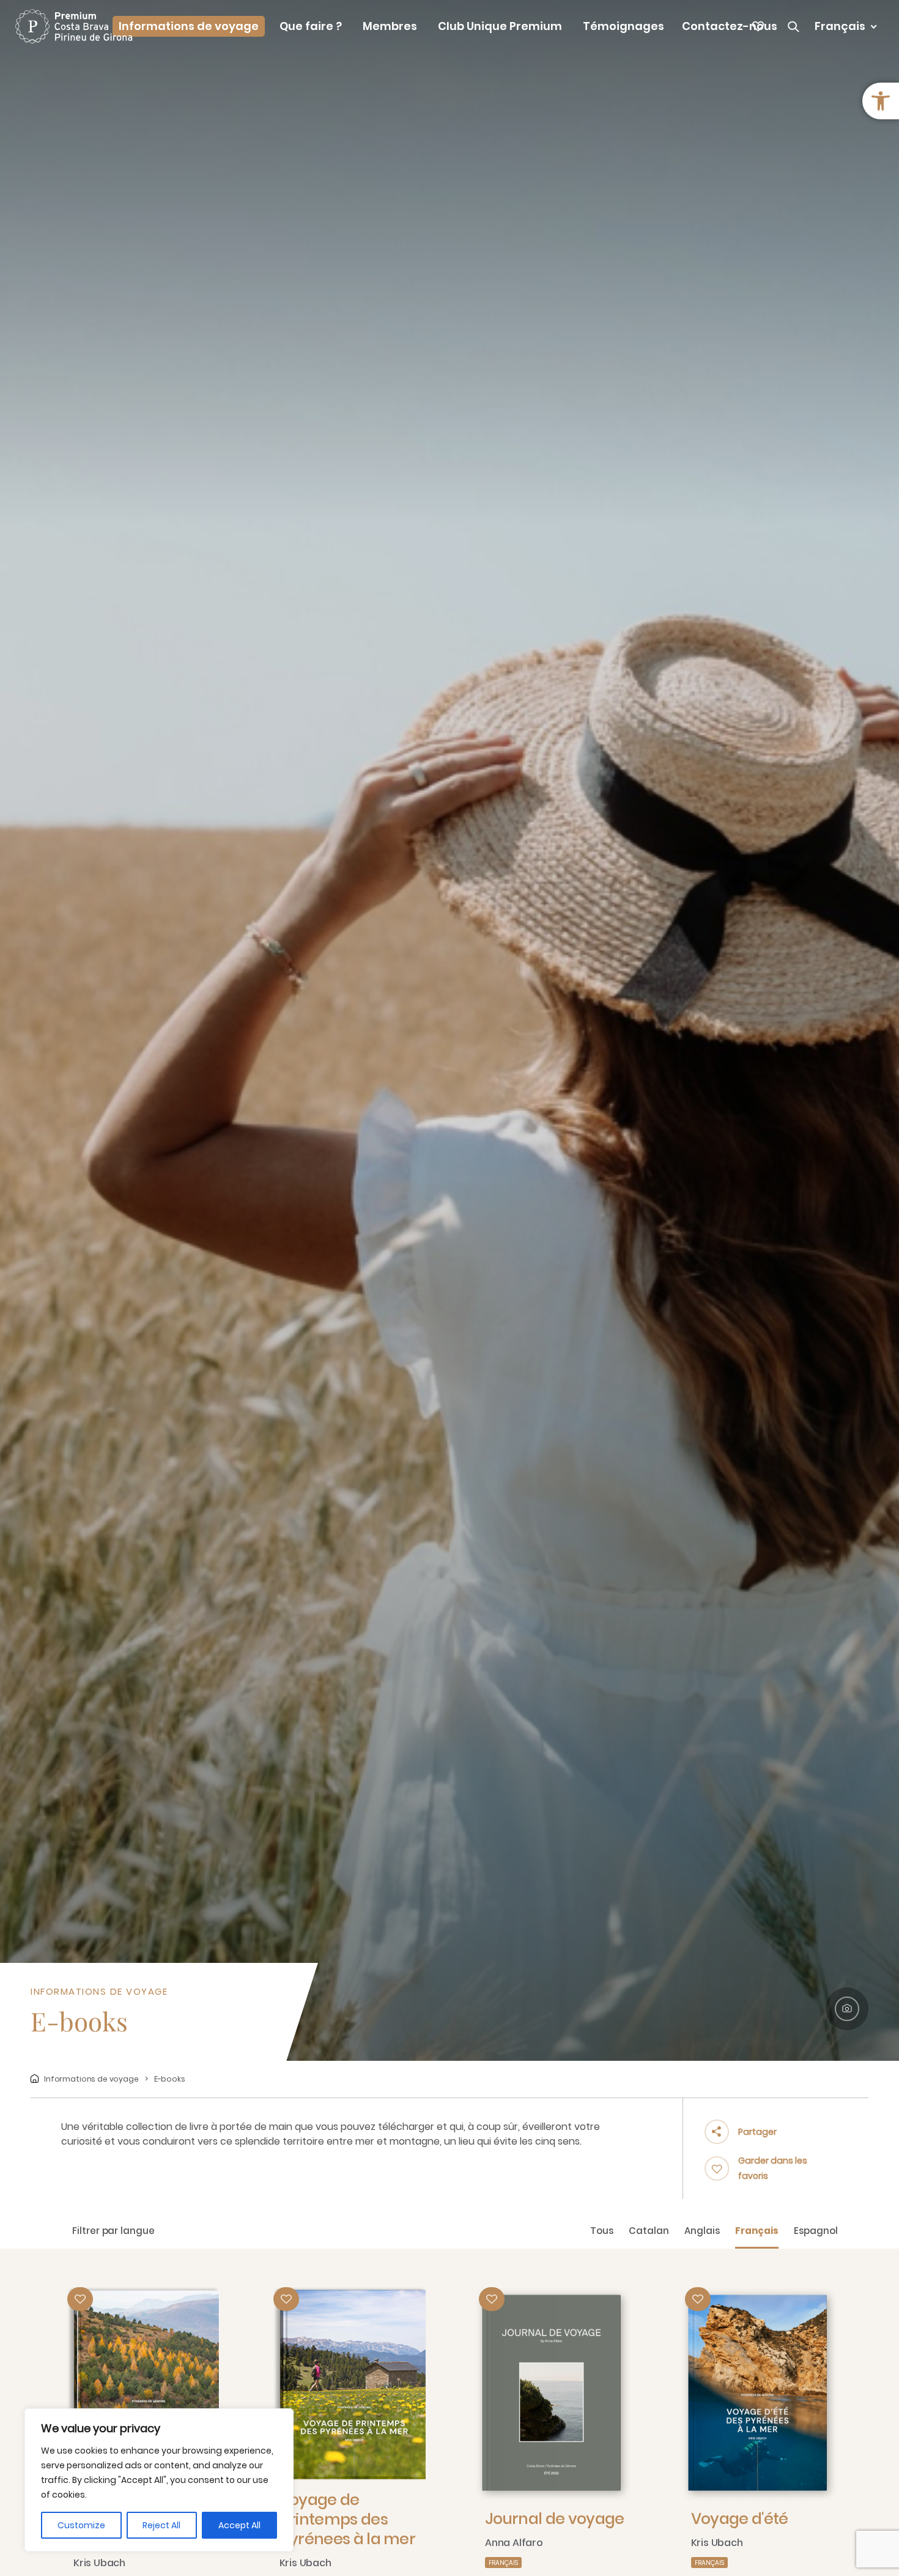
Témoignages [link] (623, 26)
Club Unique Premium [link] (500, 26)
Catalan (649, 2231)
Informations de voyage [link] (189, 26)
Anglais (702, 2231)
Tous (602, 2231)
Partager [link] (757, 2132)
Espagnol (816, 2231)
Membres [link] (390, 26)
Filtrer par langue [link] (113, 2231)
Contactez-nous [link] (730, 26)
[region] (159, 2480)
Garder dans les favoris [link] (773, 2168)
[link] (881, 101)
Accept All (239, 2525)
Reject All (161, 2525)
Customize (81, 2525)
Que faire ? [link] (311, 26)
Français (757, 2231)
